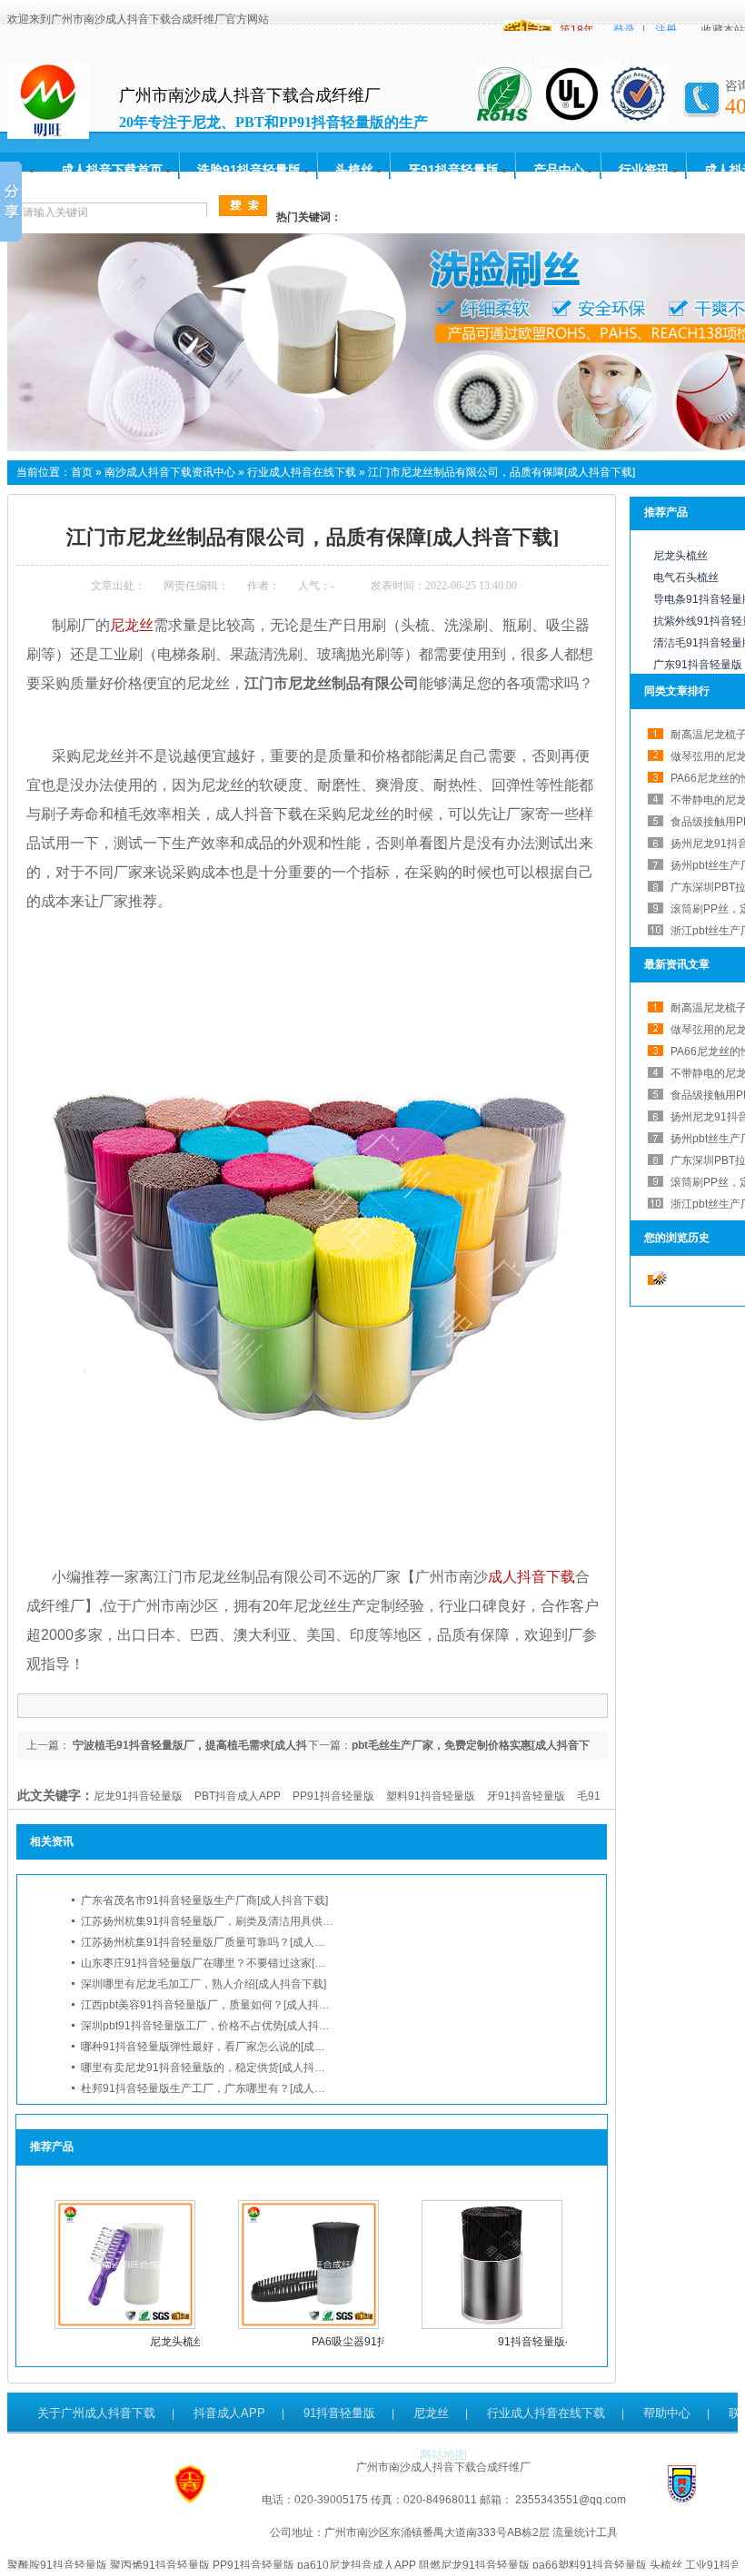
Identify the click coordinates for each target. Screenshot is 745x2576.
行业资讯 (644, 170)
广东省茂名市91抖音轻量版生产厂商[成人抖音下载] (204, 1900)
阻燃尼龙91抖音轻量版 (474, 2565)
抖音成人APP (229, 2413)
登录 (624, 30)
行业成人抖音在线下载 (302, 472)
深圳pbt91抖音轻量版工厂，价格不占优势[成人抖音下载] (218, 2026)
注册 (666, 30)
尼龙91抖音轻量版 (138, 1796)
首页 (82, 472)
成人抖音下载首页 (112, 170)
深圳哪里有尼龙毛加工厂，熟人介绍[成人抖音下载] (204, 1984)
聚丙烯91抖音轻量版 (160, 2565)
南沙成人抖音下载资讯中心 (170, 472)
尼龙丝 (431, 2413)
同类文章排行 (677, 691)
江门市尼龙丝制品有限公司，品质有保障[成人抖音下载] (502, 472)
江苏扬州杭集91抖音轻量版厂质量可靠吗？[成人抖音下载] (221, 1942)
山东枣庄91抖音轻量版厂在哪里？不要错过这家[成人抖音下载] (232, 1963)
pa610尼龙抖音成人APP (357, 2565)
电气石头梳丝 (686, 577)
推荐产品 (666, 512)
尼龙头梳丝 (177, 2342)
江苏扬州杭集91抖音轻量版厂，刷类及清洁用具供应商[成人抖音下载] (248, 1921)
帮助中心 (667, 2413)
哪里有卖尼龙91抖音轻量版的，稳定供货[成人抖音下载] (215, 2068)
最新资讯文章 (677, 964)
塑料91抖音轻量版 (431, 1796)
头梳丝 (354, 170)
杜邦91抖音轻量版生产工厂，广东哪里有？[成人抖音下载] (221, 2088)
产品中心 (559, 170)
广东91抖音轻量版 (698, 665)
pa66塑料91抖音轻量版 (590, 2565)
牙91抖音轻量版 (453, 170)
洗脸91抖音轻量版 (249, 170)
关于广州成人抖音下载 (96, 2413)
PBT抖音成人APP (238, 1796)
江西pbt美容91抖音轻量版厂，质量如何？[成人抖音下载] (218, 2005)
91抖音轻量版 (339, 2413)
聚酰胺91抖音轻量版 (57, 2565)
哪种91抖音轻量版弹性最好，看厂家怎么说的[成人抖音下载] (226, 2047)
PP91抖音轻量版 (333, 1796)
